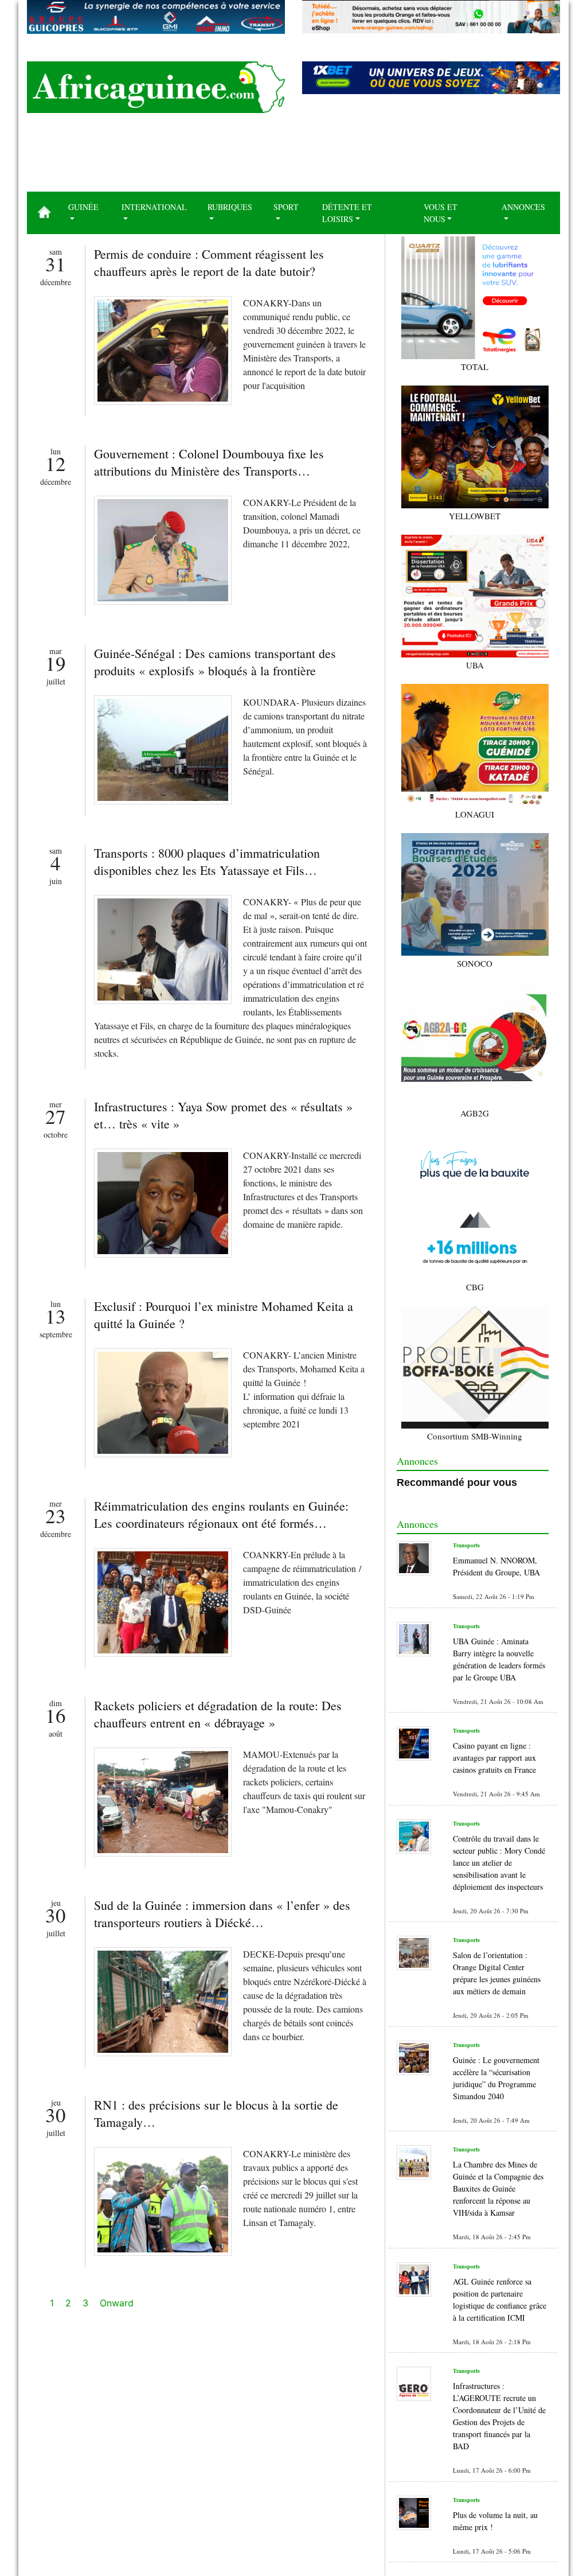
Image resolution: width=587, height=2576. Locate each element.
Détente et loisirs (347, 213)
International (154, 207)
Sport (286, 207)
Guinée (83, 207)
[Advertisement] (293, 157)
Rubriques (230, 207)
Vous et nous (441, 213)
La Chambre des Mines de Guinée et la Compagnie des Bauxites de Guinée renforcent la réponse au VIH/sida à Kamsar (498, 2188)
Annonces (523, 207)
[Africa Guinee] (156, 87)
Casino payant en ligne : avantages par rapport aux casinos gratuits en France (494, 1758)
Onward (117, 2303)
